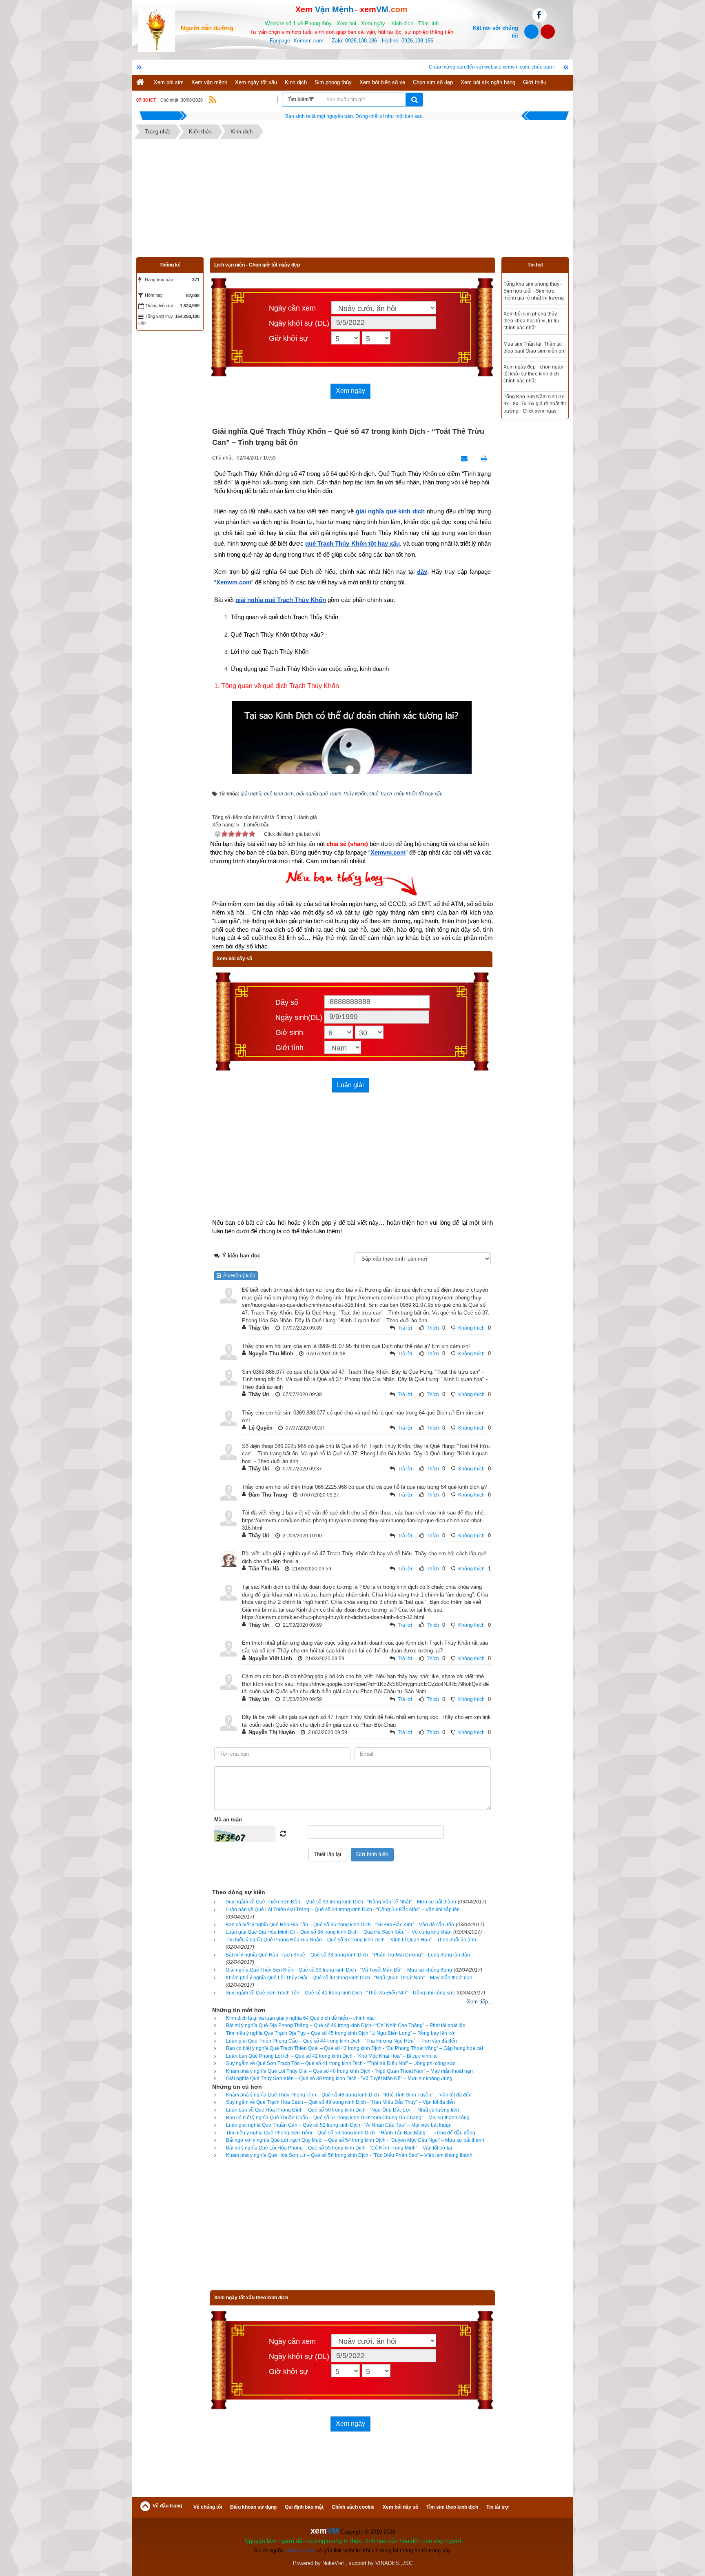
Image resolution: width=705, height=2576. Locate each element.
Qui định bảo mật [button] (304, 2507)
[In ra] (482, 459)
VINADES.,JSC (394, 2563)
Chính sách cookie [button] (353, 2507)
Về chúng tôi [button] (208, 2507)
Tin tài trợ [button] (498, 2507)
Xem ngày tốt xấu (256, 82)
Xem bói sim (169, 82)
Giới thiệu (535, 82)
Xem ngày (350, 391)
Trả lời (405, 1328)
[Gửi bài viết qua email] (462, 459)
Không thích (471, 1328)
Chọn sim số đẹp (433, 82)
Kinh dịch (296, 82)
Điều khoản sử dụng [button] (253, 2507)
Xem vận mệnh (209, 82)
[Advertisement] (352, 200)
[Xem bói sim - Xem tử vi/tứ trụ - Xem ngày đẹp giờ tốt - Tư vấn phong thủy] (157, 29)
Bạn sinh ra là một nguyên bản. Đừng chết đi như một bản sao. (355, 116)
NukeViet (333, 2563)
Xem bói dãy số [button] (400, 2507)
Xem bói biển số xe (382, 82)
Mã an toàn (228, 1820)
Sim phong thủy (333, 82)
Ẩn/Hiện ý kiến (238, 1276)
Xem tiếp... (480, 2002)
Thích (433, 1328)
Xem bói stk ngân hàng (488, 82)
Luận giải (350, 1085)
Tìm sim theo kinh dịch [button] (452, 2507)
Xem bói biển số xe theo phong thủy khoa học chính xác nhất (546, 358)
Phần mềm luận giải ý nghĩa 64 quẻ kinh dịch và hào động (547, 291)
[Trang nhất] (141, 83)
